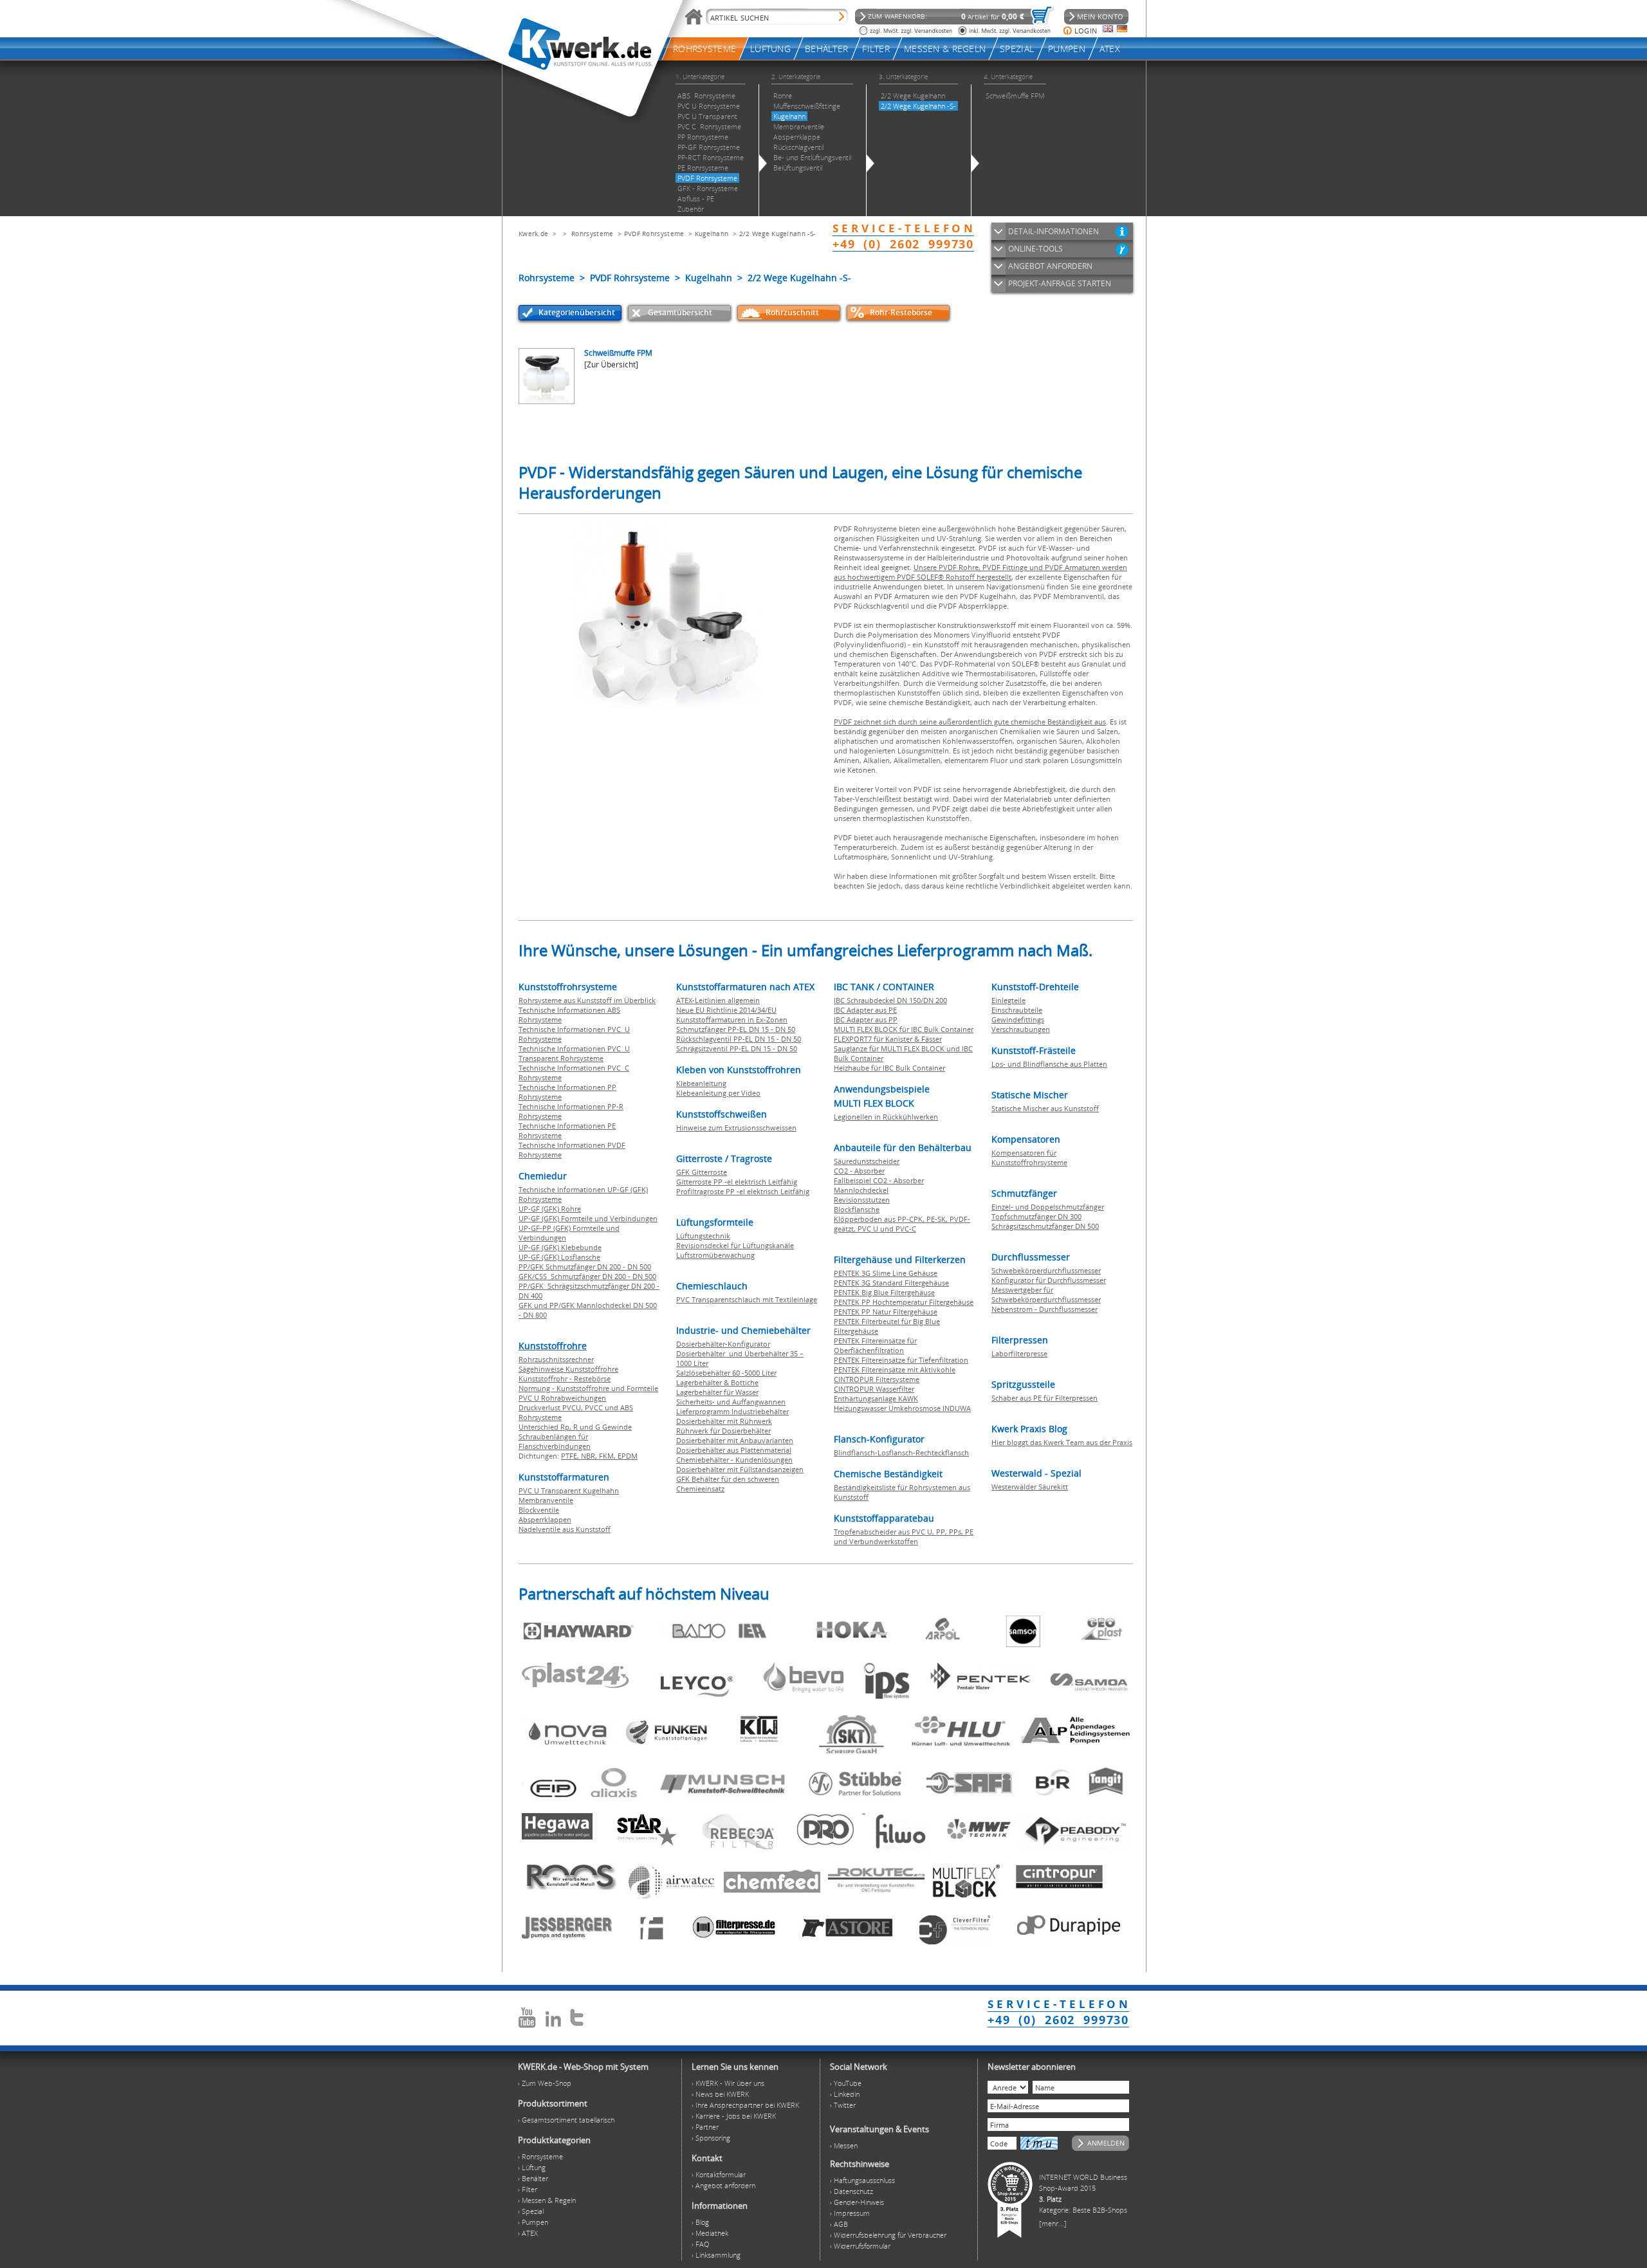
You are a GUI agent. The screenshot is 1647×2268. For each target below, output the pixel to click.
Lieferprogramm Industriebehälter (732, 1411)
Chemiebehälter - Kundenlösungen (734, 1460)
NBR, (590, 1456)
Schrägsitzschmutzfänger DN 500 (1045, 1226)
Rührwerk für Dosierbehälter (723, 1431)
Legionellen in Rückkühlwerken (886, 1117)
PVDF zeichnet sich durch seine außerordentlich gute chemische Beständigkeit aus (970, 722)
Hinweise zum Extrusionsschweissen (736, 1128)
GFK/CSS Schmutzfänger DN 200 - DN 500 (587, 1276)
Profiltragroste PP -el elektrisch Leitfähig (743, 1191)
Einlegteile (1008, 1000)
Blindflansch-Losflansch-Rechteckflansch (901, 1452)
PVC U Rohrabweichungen (562, 1398)
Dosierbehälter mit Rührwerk (724, 1421)
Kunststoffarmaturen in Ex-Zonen (732, 1019)
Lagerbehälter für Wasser (717, 1392)
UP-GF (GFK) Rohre (550, 1209)
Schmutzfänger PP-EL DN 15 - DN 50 (736, 1029)
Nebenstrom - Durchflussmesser (1044, 1309)
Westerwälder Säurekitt (1030, 1487)
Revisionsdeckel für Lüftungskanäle (735, 1245)
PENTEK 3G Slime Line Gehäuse (886, 1273)
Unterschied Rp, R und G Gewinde (575, 1427)
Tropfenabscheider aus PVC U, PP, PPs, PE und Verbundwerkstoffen (904, 1536)
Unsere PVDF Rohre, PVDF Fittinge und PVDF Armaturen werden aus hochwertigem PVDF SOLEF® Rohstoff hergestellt (980, 572)
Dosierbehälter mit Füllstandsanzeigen (740, 1469)
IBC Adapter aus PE (865, 1010)
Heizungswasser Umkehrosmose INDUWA (902, 1408)
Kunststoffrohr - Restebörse (565, 1378)
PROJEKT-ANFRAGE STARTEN (1060, 283)
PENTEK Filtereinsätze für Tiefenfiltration (901, 1360)
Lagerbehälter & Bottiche (717, 1382)
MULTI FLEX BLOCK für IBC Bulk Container (904, 1029)
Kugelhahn (712, 234)
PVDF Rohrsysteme (654, 234)
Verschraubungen (1021, 1029)
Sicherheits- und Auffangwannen (731, 1402)
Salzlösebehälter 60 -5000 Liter (726, 1373)
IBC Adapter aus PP (866, 1019)
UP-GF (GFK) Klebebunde (560, 1247)
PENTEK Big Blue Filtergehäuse (884, 1292)
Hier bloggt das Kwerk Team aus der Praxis (1062, 1442)
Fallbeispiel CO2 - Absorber (879, 1180)
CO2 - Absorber (859, 1171)
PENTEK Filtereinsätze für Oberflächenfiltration (875, 1345)
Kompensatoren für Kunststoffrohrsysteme (1029, 1157)
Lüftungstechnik (703, 1236)
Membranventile (546, 1500)
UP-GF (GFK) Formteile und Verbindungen (588, 1218)
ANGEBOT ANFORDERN (1050, 266)
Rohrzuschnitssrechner (556, 1359)
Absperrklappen (545, 1519)
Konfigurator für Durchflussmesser (1049, 1280)
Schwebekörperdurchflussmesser (1046, 1270)
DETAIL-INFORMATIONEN (1054, 231)
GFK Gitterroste (702, 1172)
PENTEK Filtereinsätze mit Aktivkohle (895, 1369)
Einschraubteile (1017, 1010)
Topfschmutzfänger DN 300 (1036, 1216)
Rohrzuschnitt (792, 312)
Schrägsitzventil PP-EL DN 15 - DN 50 (737, 1048)
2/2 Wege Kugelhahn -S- (777, 234)
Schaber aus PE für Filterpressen (1044, 1398)
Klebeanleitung (701, 1083)
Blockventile (539, 1510)
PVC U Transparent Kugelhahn (569, 1490)
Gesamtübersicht (680, 312)
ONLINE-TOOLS (1035, 249)
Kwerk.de (533, 234)
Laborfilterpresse (1019, 1353)
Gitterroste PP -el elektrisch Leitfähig (737, 1182)
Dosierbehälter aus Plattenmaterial (734, 1450)
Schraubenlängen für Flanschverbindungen (555, 1441)
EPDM (628, 1456)
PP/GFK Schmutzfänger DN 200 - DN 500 (585, 1267)
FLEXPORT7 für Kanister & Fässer (888, 1039)
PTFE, (571, 1456)
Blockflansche (857, 1209)
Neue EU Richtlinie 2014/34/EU (726, 1010)
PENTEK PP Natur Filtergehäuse (886, 1312)
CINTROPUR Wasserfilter (874, 1389)
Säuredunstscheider (867, 1161)
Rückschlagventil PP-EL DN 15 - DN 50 (739, 1039)
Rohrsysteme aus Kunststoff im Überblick (587, 1000)
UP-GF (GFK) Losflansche (559, 1257)
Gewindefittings (1018, 1019)
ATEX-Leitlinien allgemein (718, 1000)
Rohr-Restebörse (901, 312)
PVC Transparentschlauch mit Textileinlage (747, 1299)
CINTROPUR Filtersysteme (877, 1379)
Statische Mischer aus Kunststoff (1045, 1108)
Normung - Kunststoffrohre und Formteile (588, 1388)
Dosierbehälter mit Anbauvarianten (735, 1440)
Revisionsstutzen (862, 1200)
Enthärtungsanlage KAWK (876, 1398)
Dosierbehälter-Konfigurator (723, 1344)
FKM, (608, 1456)
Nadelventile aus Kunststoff (565, 1529)
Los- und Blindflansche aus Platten (1049, 1064)
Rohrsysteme (592, 234)
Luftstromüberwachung (715, 1255)
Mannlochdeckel (861, 1190)
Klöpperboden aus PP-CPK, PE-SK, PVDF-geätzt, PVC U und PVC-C (902, 1224)
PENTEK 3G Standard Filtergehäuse (891, 1283)
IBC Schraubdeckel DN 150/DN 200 (890, 1000)
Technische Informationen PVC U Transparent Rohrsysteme (574, 1053)
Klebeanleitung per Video (718, 1093)
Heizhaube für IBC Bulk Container (889, 1068)
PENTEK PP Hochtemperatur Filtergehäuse (904, 1302)
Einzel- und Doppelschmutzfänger (1048, 1207)
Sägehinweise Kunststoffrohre (568, 1369)
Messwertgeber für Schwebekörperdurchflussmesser (1046, 1295)
